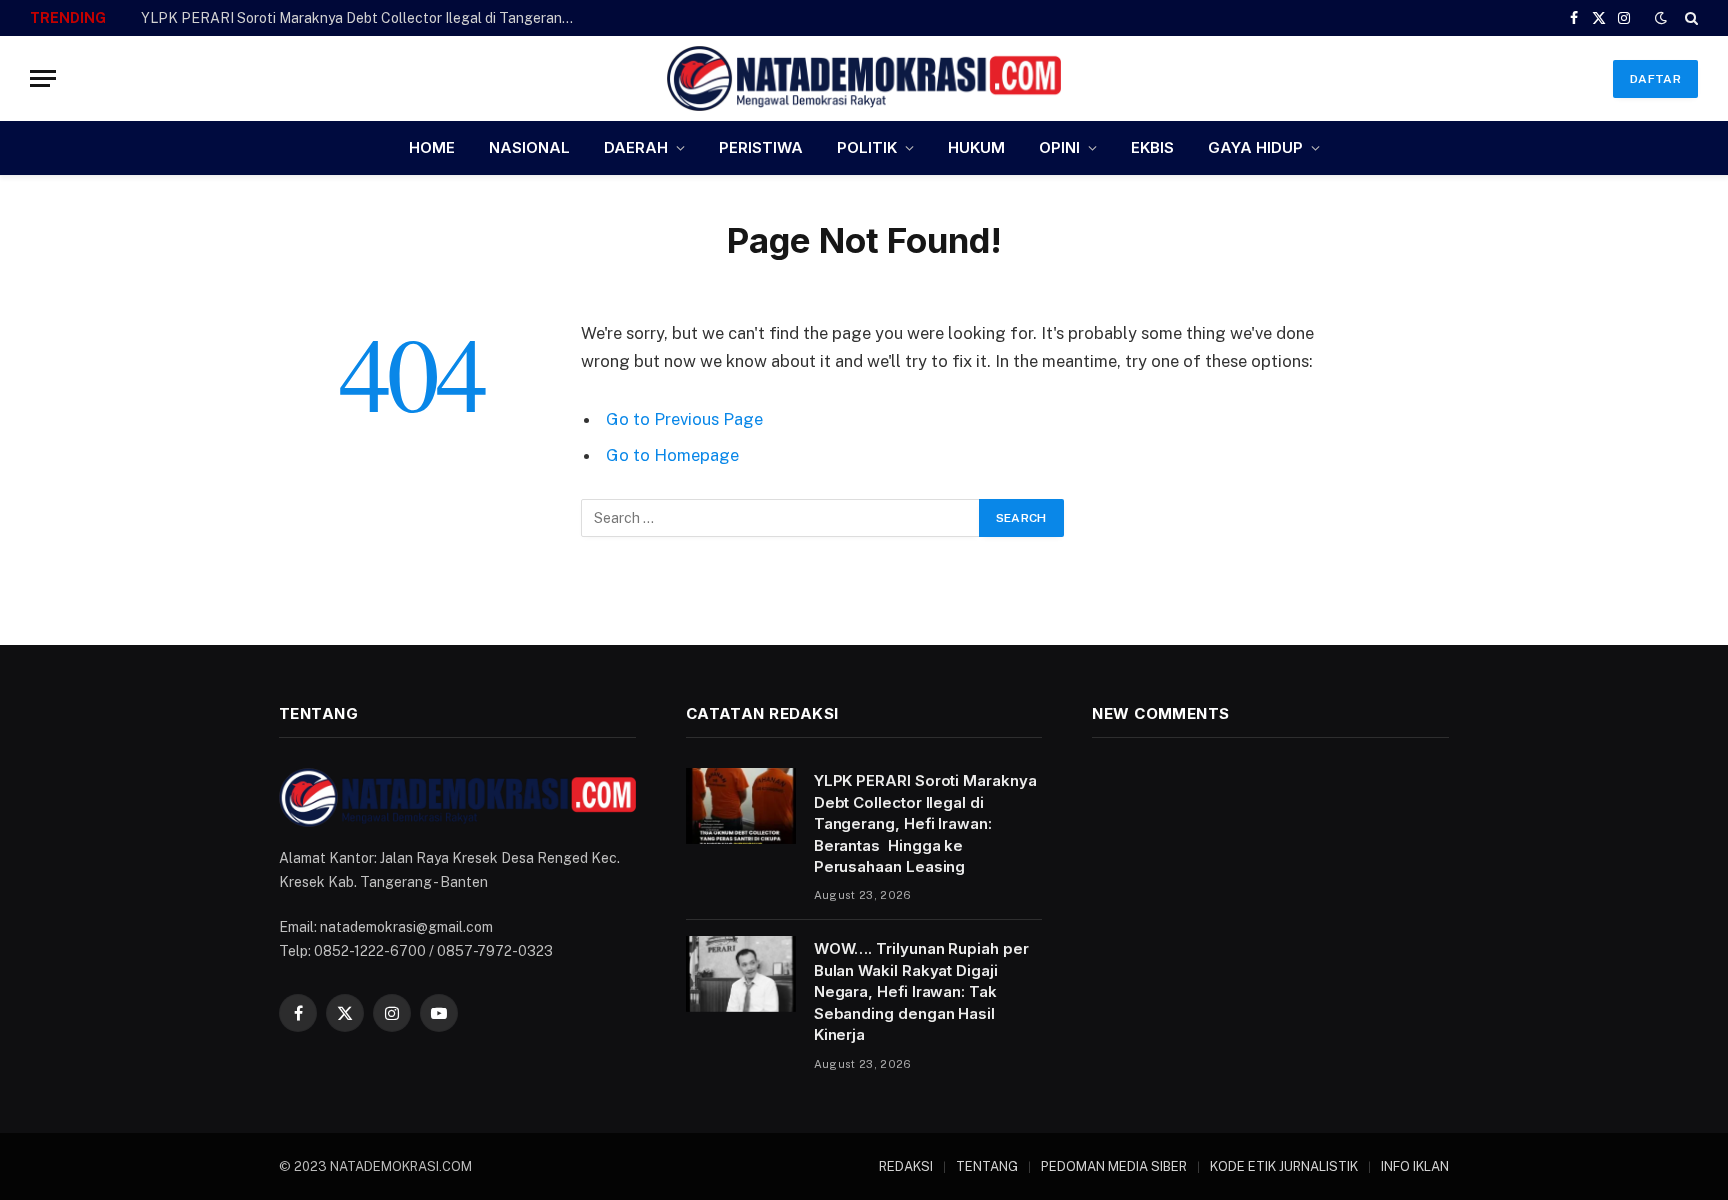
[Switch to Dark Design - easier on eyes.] (1661, 18)
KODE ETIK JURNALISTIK (1284, 1166)
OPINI (1059, 147)
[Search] (1689, 18)
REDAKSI (906, 1166)
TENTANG (987, 1166)
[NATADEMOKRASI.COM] (864, 78)
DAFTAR (1655, 79)
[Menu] (43, 78)
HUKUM (976, 147)
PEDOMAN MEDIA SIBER (1114, 1166)
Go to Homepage (672, 455)
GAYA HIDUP (1255, 147)
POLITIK (867, 147)
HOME (432, 147)
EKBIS (1152, 147)
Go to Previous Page (684, 419)
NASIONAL (529, 147)
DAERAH (636, 147)
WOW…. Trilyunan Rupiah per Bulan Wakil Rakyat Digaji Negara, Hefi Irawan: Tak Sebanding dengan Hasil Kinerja (921, 991)
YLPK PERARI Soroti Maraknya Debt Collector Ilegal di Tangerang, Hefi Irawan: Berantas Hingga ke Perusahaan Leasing (366, 18)
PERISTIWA (761, 147)
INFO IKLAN (1415, 1166)
